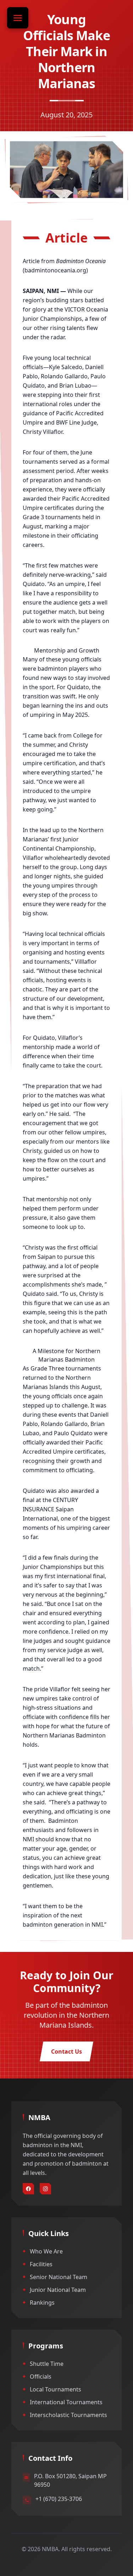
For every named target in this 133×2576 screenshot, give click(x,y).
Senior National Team (59, 2277)
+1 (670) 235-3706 (59, 2499)
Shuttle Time (47, 2364)
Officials (41, 2377)
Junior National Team (58, 2290)
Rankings (42, 2303)
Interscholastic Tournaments (68, 2415)
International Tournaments (66, 2402)
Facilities (41, 2264)
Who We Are (46, 2251)
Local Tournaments (56, 2389)
